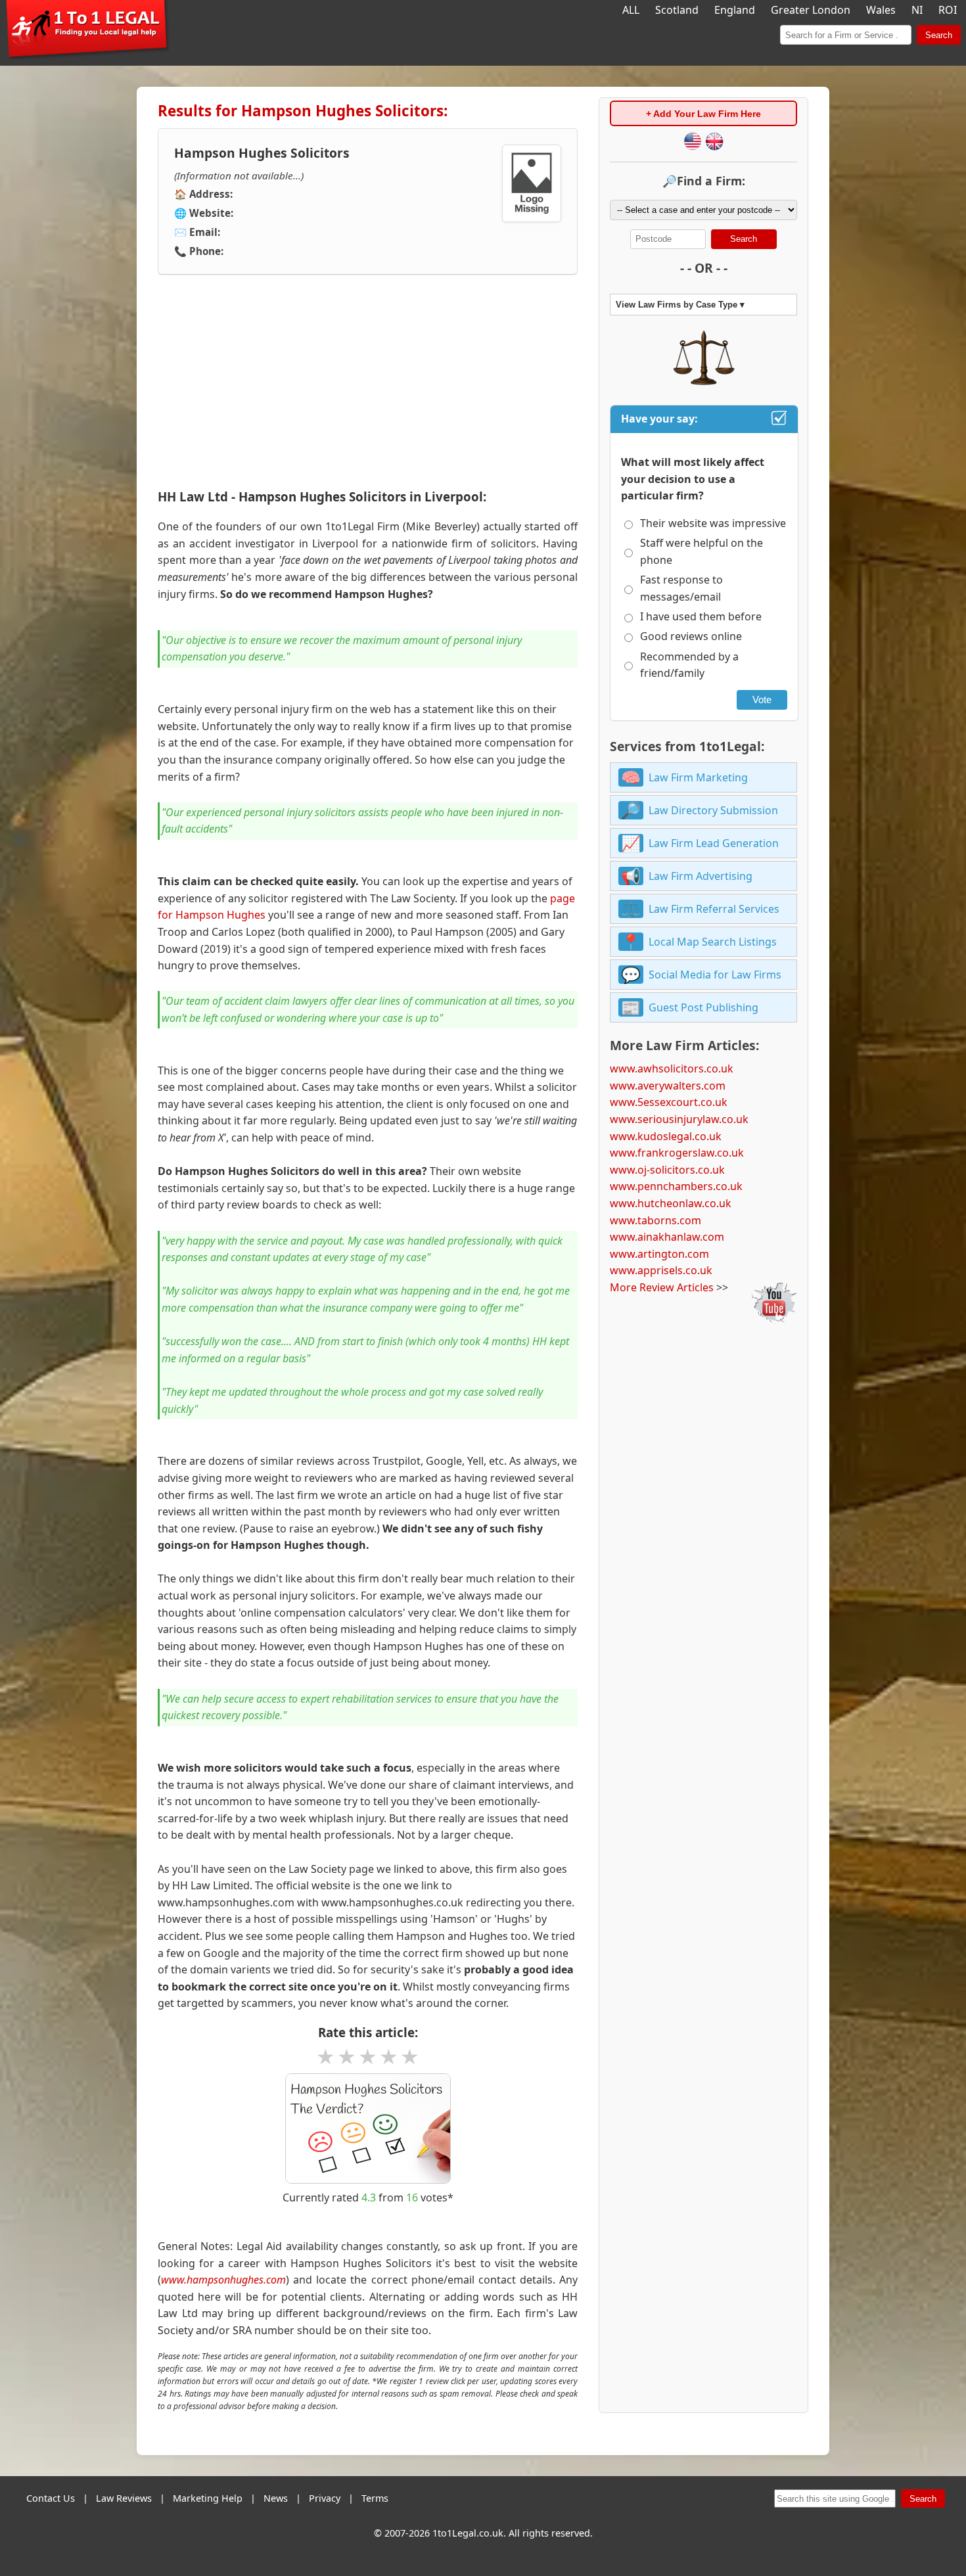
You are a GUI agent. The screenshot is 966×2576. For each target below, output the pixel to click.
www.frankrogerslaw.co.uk (677, 1153)
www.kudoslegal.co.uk (666, 1136)
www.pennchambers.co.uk (676, 1186)
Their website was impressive (713, 523)
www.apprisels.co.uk (661, 1270)
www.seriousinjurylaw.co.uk (679, 1119)
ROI (948, 10)
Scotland (677, 10)
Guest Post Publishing (703, 1007)
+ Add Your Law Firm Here (703, 114)
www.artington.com (659, 1254)
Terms (375, 2498)
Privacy (325, 2498)
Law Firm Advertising (701, 876)
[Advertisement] (368, 382)
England (735, 10)
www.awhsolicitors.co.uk (672, 1069)
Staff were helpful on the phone (701, 551)
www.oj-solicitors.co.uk (667, 1170)
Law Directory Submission (713, 810)
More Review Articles (662, 1287)
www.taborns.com (655, 1220)
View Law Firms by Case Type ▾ (680, 305)
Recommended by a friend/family (689, 665)
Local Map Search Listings (713, 942)
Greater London (811, 10)
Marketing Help (208, 2498)
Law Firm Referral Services (714, 909)
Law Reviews (124, 2498)
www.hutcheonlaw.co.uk (671, 1203)
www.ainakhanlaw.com (667, 1237)
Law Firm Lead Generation (714, 843)
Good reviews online (691, 636)
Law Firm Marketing (698, 777)
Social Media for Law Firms (715, 975)
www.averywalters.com (668, 1086)
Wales (881, 10)
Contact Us (51, 2498)
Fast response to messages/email (681, 588)
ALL (631, 10)
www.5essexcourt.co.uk (669, 1102)
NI (917, 10)
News (276, 2498)
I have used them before (701, 616)
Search (939, 35)
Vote (762, 700)
